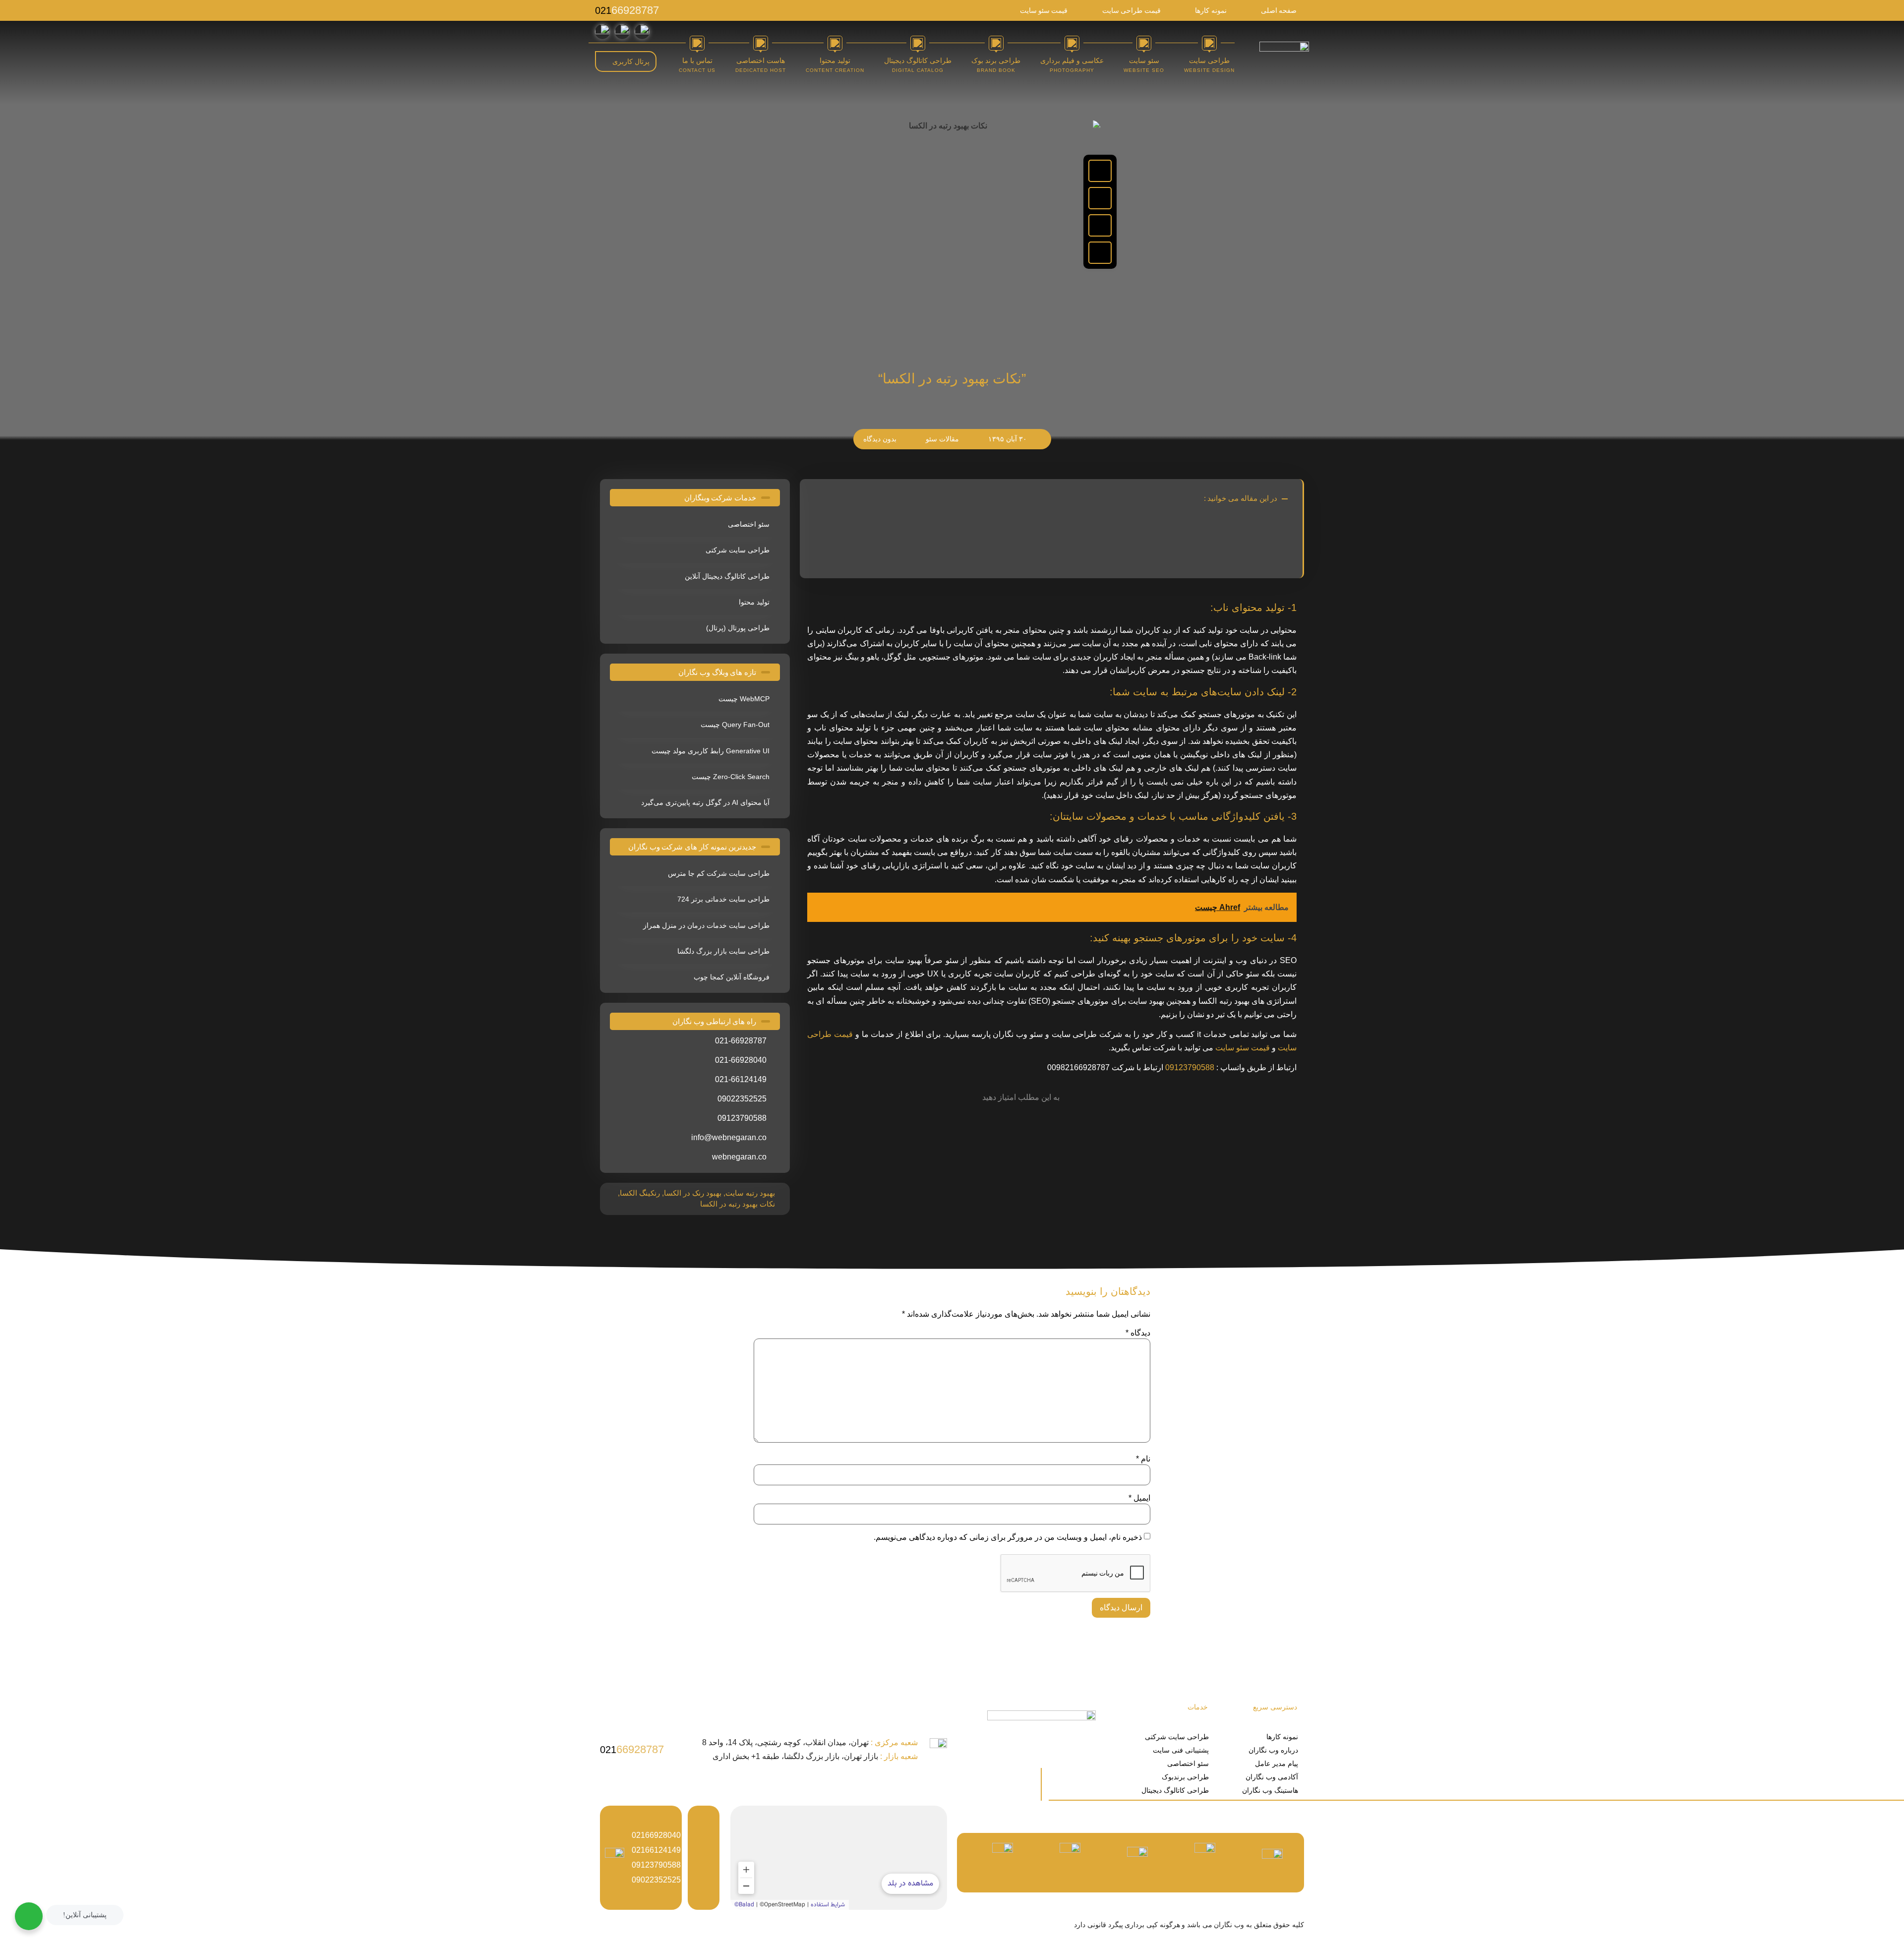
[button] (1100, 171)
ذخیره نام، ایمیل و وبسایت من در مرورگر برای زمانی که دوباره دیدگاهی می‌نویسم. (1008, 1537)
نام (1143, 1459)
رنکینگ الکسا (640, 1193)
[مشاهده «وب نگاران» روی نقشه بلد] (839, 1858)
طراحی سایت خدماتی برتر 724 (723, 899)
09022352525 (656, 1880)
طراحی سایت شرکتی (738, 550)
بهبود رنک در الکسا (693, 1193)
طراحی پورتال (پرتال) (738, 628)
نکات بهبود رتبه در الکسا (738, 1204)
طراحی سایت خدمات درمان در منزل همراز (706, 925)
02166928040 (656, 1835)
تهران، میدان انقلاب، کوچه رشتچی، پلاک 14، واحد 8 (810, 1742)
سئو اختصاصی (749, 524)
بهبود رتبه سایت (750, 1193)
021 (627, 10)
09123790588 (1190, 1067)
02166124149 (656, 1850)
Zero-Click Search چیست (731, 777)
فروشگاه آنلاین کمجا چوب (732, 977)
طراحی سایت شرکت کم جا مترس (719, 873)
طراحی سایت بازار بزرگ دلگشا (723, 951)
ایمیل (1139, 1498)
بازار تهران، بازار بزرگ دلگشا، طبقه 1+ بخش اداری (815, 1756)
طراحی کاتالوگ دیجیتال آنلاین (727, 576)
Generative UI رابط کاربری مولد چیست (711, 751)
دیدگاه (1138, 1333)
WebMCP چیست (744, 699)
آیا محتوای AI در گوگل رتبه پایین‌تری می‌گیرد (705, 802)
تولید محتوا (754, 602)
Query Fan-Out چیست (735, 725)
